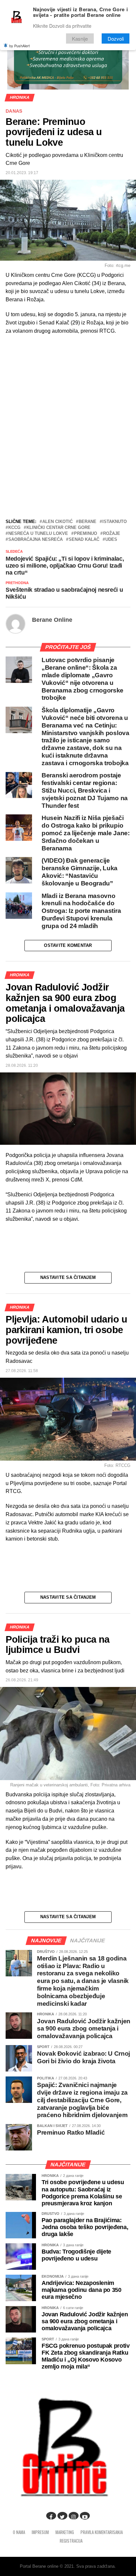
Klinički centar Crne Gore (58, 528)
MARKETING (65, 2532)
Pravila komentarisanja (102, 2532)
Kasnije (80, 38)
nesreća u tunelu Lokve (38, 534)
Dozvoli (116, 38)
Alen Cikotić (57, 522)
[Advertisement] (68, 468)
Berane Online (52, 620)
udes (111, 540)
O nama (19, 2532)
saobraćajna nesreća (35, 540)
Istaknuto (115, 522)
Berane (87, 522)
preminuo (85, 534)
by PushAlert (19, 46)
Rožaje (112, 534)
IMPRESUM (40, 2532)
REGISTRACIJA (71, 2541)
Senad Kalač (84, 540)
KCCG (14, 528)
